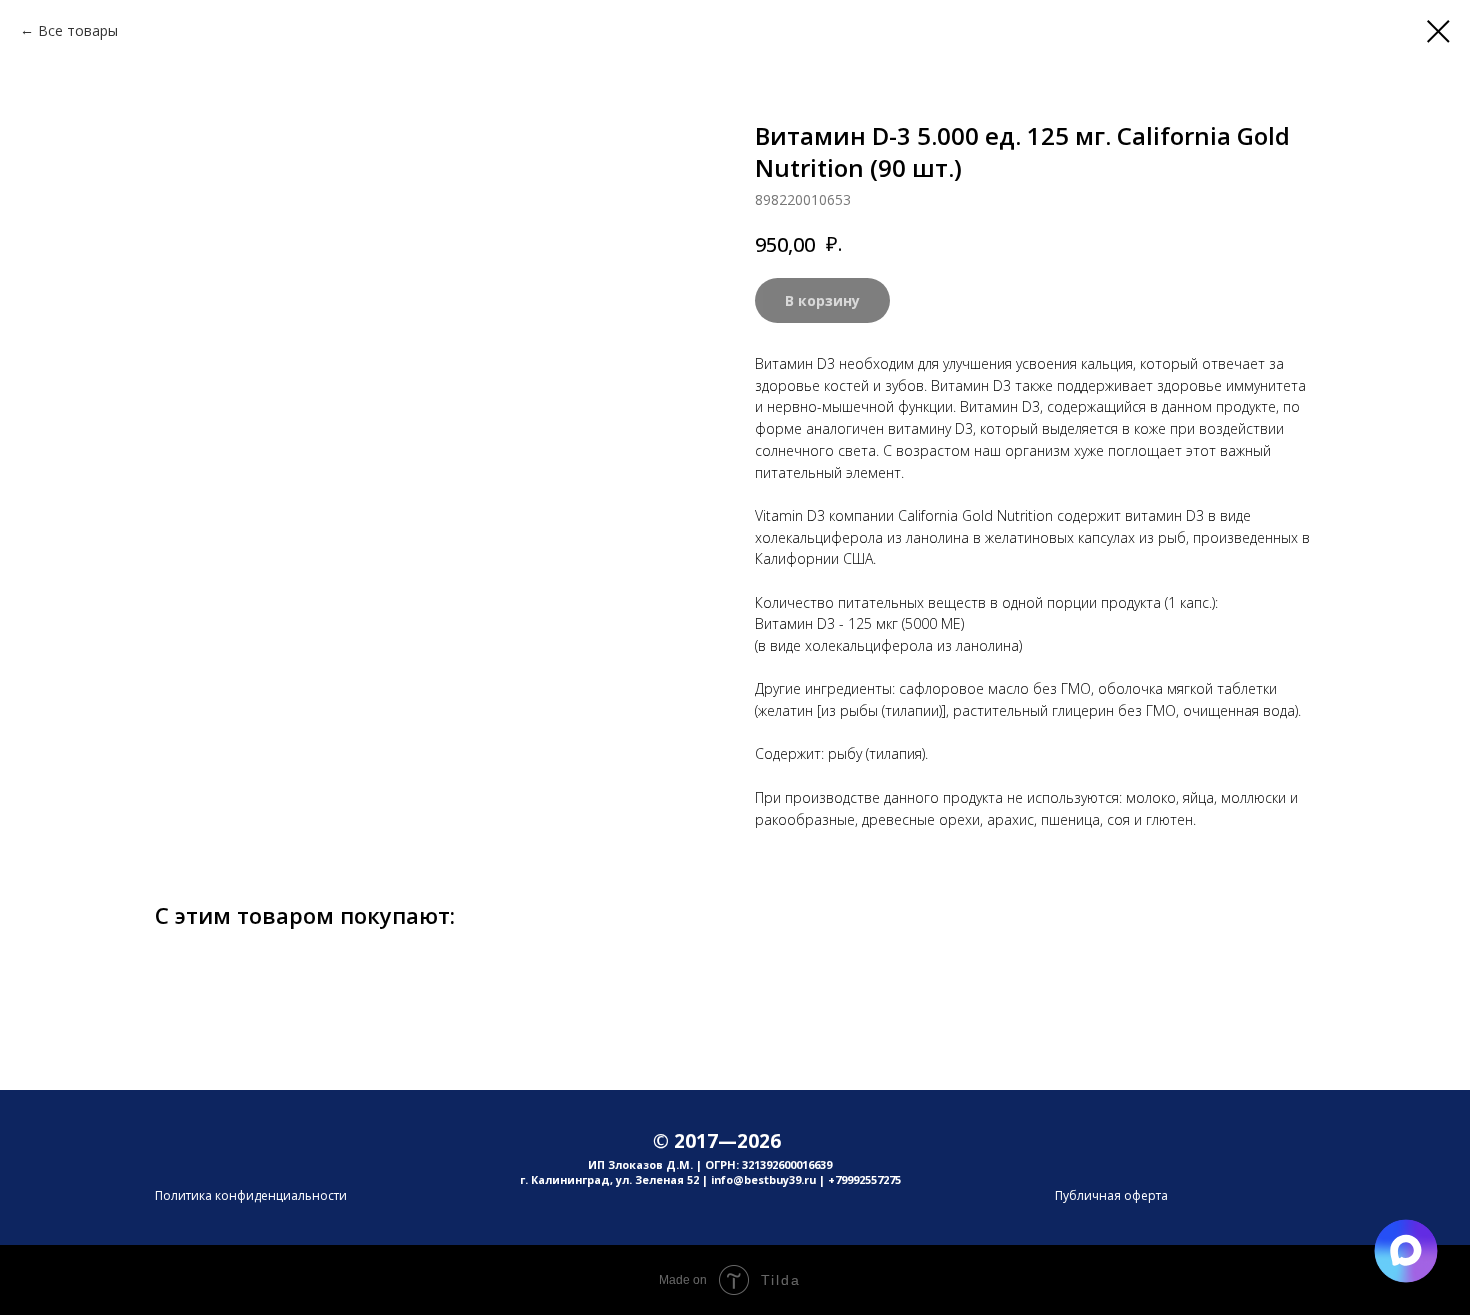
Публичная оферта (1111, 1195)
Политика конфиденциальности (251, 1195)
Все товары (78, 30)
